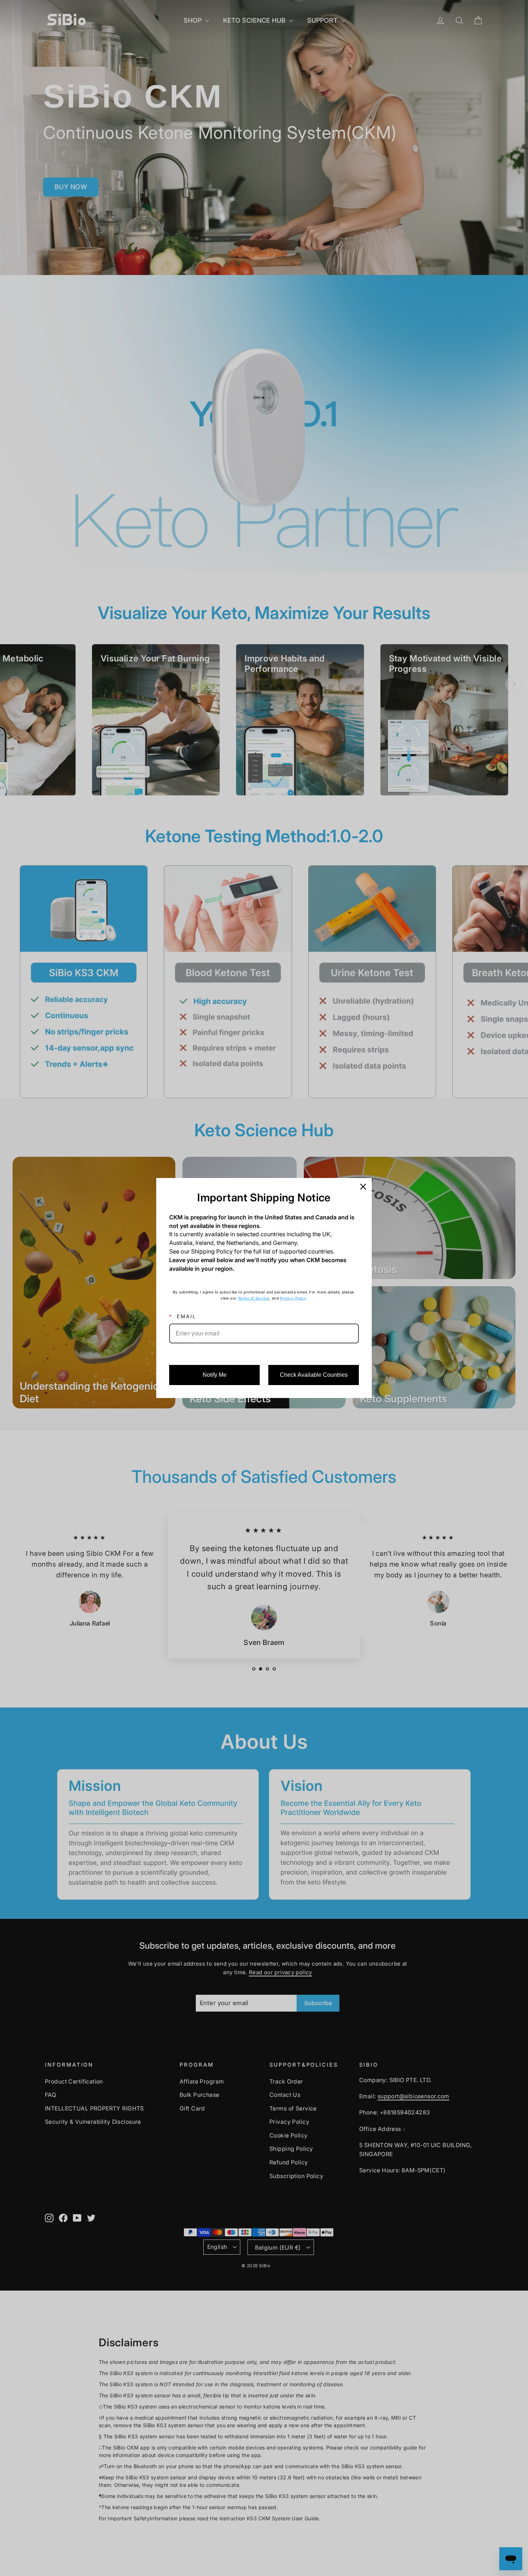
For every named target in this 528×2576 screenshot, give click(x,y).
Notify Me (215, 1375)
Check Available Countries (314, 1375)
